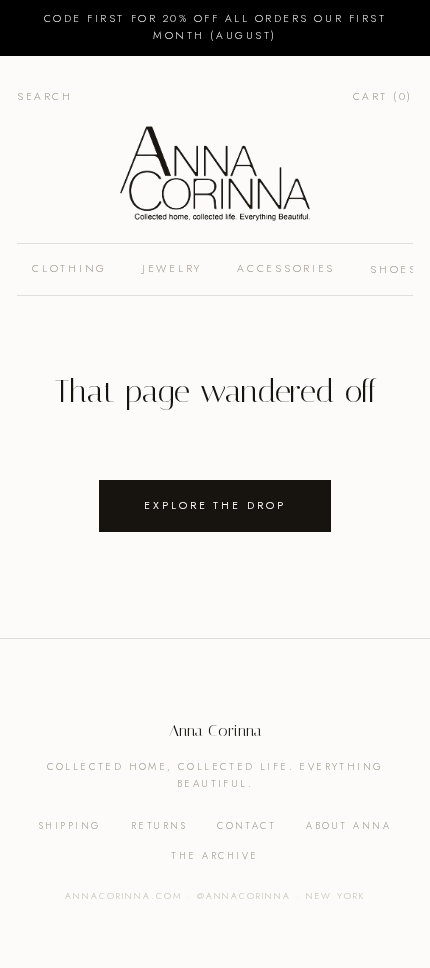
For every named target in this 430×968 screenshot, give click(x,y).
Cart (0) (383, 96)
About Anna (348, 826)
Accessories (286, 268)
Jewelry (172, 268)
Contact (246, 826)
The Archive (214, 856)
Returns (159, 826)
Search (44, 96)
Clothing (69, 268)
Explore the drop (215, 505)
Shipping (70, 826)
